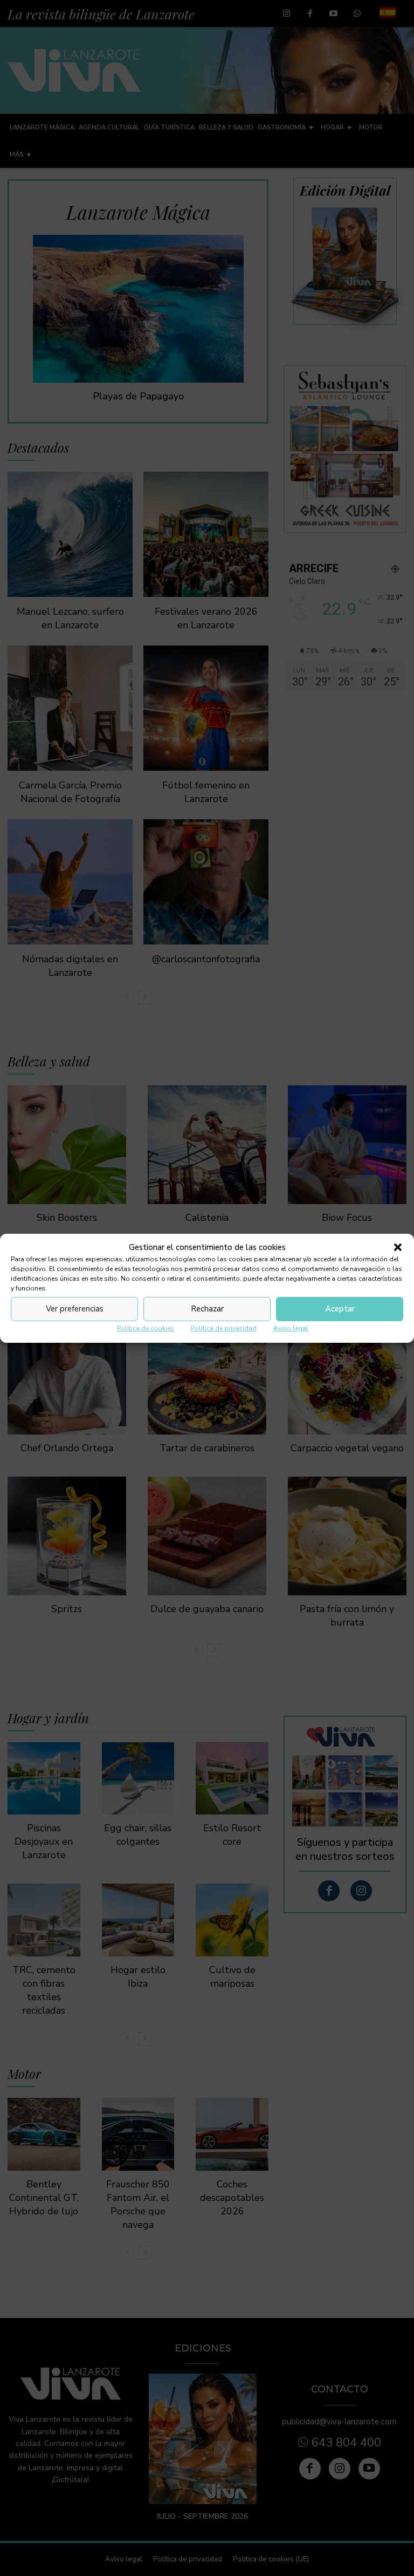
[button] (398, 1247)
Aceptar (340, 1309)
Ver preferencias (75, 1309)
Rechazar (207, 1309)
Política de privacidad (224, 1328)
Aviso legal (291, 1328)
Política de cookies (146, 1328)
